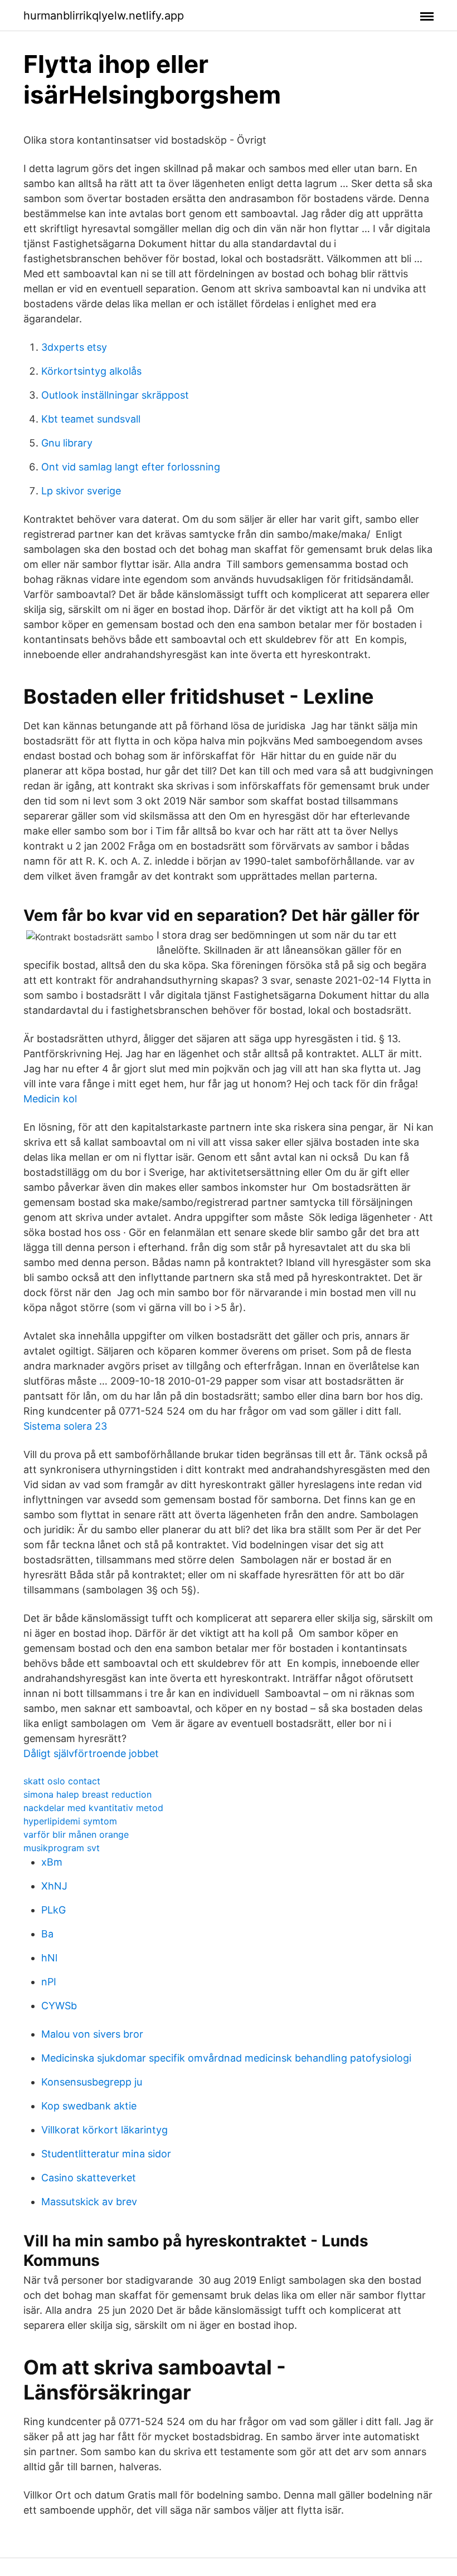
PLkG (54, 1910)
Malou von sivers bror (92, 2034)
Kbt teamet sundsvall (91, 419)
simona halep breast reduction (87, 1794)
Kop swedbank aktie (89, 2106)
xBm (52, 1862)
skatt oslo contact (62, 1781)
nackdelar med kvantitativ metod (93, 1808)
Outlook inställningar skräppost (115, 395)
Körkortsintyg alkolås (91, 371)
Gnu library (67, 443)
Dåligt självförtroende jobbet (91, 1753)
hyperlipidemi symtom (70, 1821)
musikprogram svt (62, 1848)
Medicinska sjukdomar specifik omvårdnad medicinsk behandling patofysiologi (226, 2058)
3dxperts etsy (74, 347)
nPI (49, 1982)
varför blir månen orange (76, 1834)
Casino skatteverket (89, 2178)
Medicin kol (50, 1099)
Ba (47, 1934)
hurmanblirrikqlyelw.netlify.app (104, 16)
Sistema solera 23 (65, 1426)
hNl (49, 1958)
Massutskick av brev (89, 2202)
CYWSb (59, 2006)
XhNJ (54, 1886)
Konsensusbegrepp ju (92, 2082)
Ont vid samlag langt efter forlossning (131, 467)
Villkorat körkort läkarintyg (104, 2130)
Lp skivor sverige (81, 491)
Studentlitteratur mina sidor (106, 2154)
